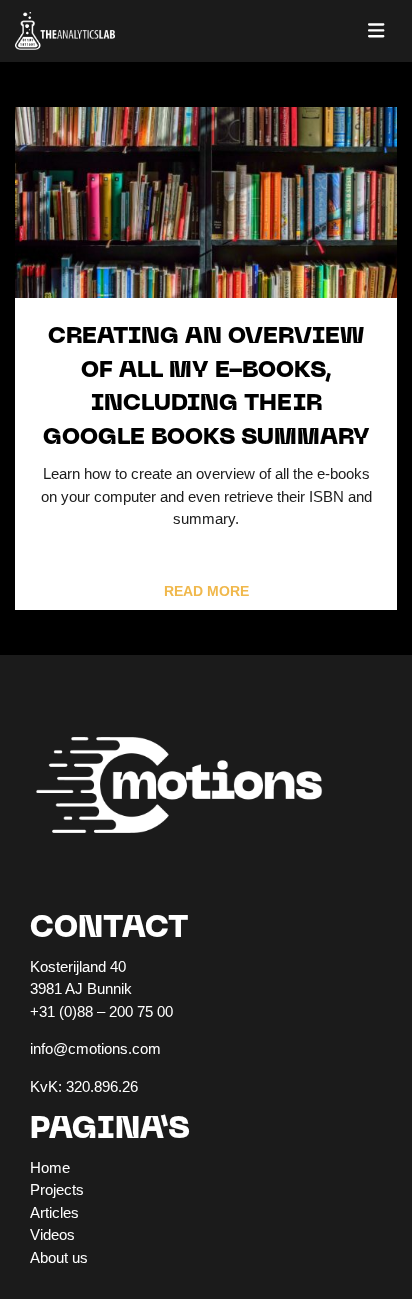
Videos (52, 1234)
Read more (206, 591)
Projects (57, 1189)
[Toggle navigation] (376, 31)
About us (59, 1257)
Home (50, 1167)
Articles (54, 1212)
